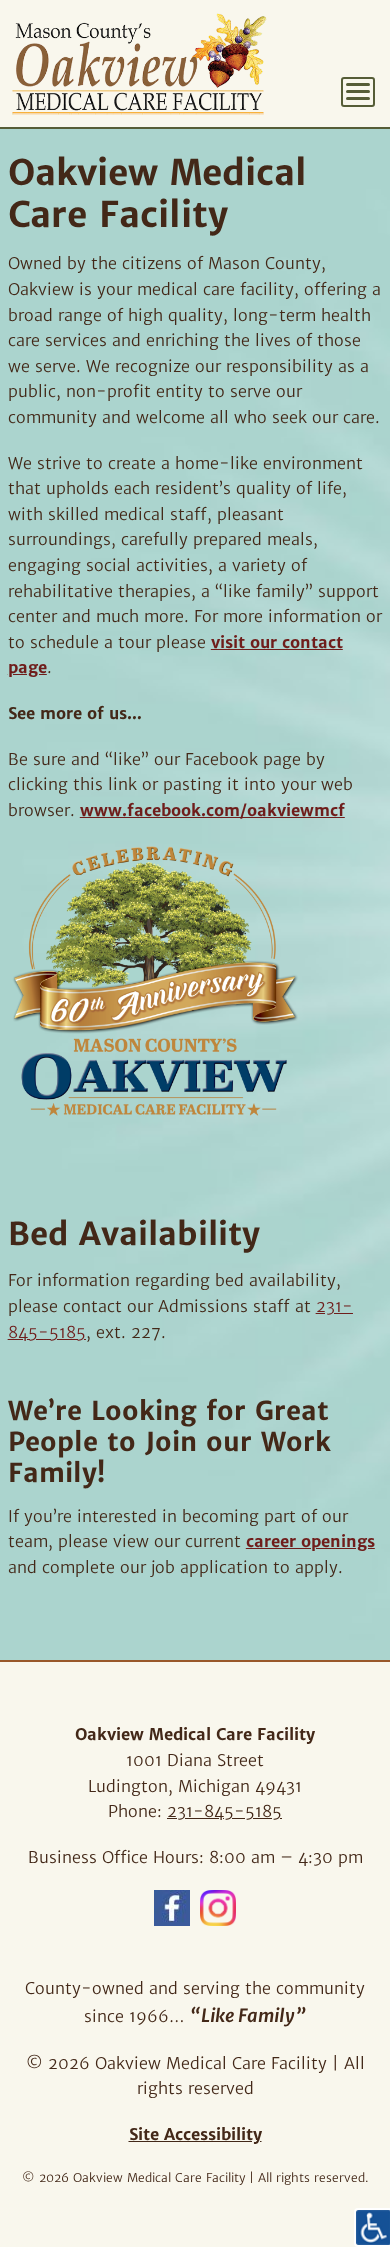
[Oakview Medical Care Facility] (139, 63)
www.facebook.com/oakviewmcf (212, 810)
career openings (310, 1541)
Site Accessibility (195, 2134)
